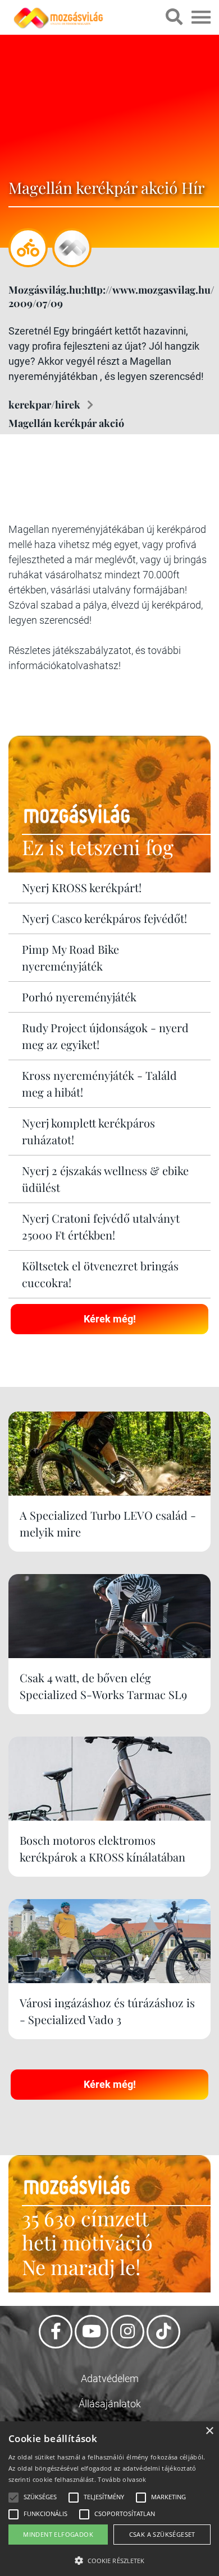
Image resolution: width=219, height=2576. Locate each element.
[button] (109, 2559)
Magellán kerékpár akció (66, 423)
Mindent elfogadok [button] (58, 2534)
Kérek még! (110, 1319)
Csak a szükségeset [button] (162, 2534)
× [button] (209, 2431)
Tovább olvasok (122, 2479)
